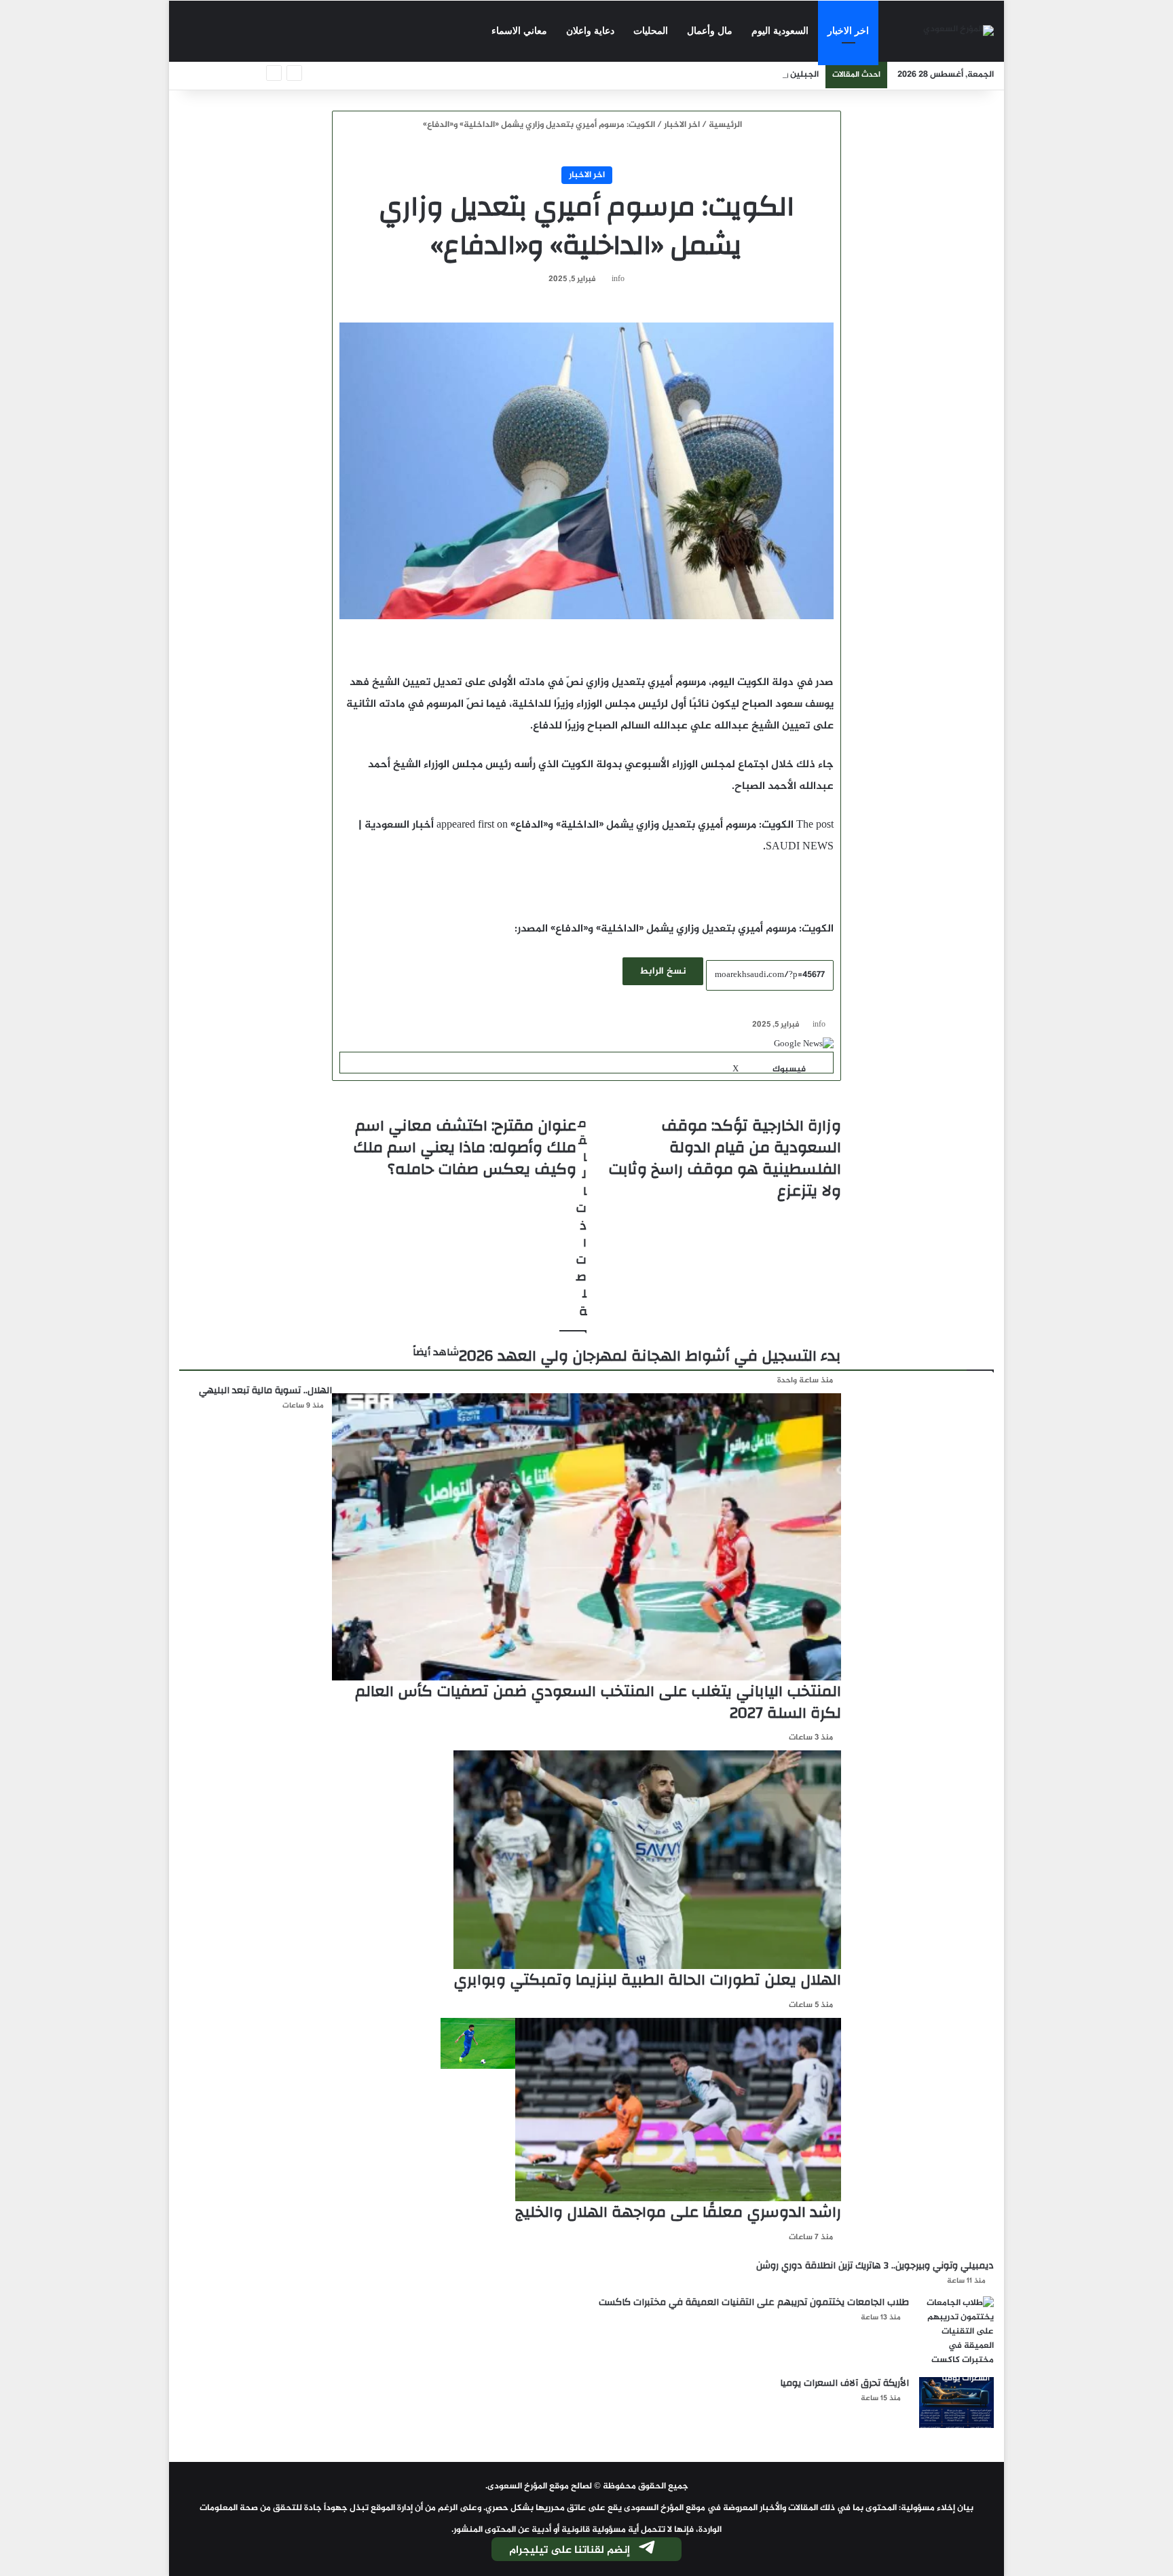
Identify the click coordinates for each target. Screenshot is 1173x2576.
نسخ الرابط (663, 971)
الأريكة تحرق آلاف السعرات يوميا (844, 2383)
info (618, 279)
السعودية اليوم (780, 31)
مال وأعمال (710, 31)
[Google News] (804, 1044)
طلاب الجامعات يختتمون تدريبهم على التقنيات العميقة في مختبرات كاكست (754, 2302)
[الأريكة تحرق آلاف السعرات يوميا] (956, 2403)
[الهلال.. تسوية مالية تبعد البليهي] (478, 2043)
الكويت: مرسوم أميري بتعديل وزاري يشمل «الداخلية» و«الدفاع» (652, 825)
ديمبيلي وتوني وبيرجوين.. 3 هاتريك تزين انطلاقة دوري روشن (875, 2266)
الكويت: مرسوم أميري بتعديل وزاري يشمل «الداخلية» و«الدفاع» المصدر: (674, 929)
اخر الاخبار (848, 31)
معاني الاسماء (519, 31)
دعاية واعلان (590, 31)
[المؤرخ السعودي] (958, 32)
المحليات (651, 31)
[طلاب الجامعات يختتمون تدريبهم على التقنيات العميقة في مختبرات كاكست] (956, 2332)
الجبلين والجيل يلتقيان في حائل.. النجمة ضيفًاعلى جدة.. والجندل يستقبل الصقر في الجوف (647, 75)
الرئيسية (726, 125)
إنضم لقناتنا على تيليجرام (570, 2551)
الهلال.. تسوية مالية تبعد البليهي (265, 1391)
